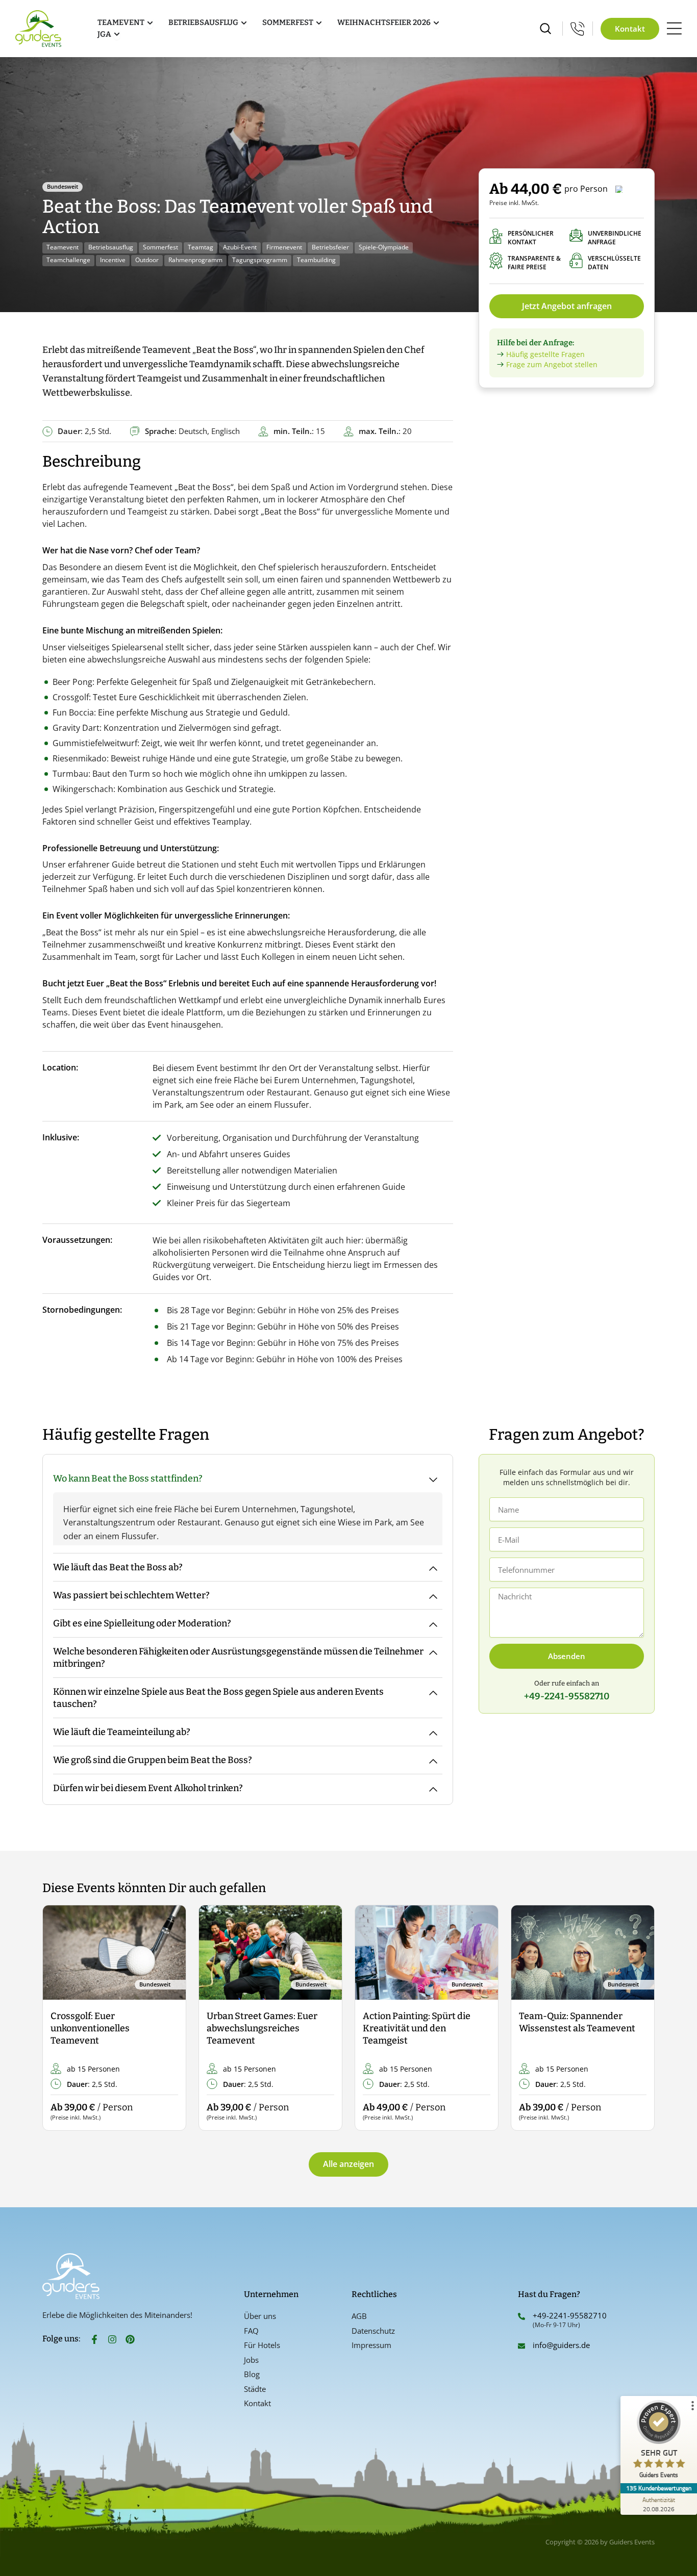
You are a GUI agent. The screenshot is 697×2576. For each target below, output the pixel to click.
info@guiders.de (562, 2345)
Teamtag (201, 247)
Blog (252, 2374)
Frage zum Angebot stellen (552, 364)
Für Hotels (262, 2345)
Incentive (113, 260)
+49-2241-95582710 (570, 2315)
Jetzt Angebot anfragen (567, 306)
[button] (59, 2018)
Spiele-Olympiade (384, 247)
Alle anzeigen (348, 2164)
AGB (359, 2316)
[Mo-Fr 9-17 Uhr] (578, 29)
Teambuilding (316, 260)
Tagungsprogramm (260, 260)
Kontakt (257, 2403)
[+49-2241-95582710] (521, 2316)
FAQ (251, 2331)
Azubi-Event (240, 247)
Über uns (260, 2316)
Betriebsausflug (111, 247)
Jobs (251, 2360)
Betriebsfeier (330, 247)
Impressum (371, 2345)
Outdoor (147, 260)
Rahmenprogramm (195, 260)
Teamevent (63, 247)
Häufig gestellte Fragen (545, 354)
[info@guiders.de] (521, 2346)
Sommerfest (160, 247)
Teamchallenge (68, 260)
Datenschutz (373, 2331)
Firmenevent (284, 247)
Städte (255, 2389)
